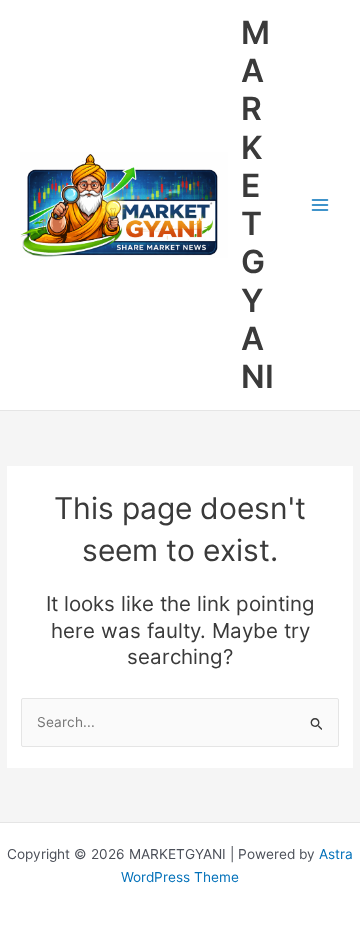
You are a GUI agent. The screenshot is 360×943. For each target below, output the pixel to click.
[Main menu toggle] (320, 205)
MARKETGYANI (257, 205)
